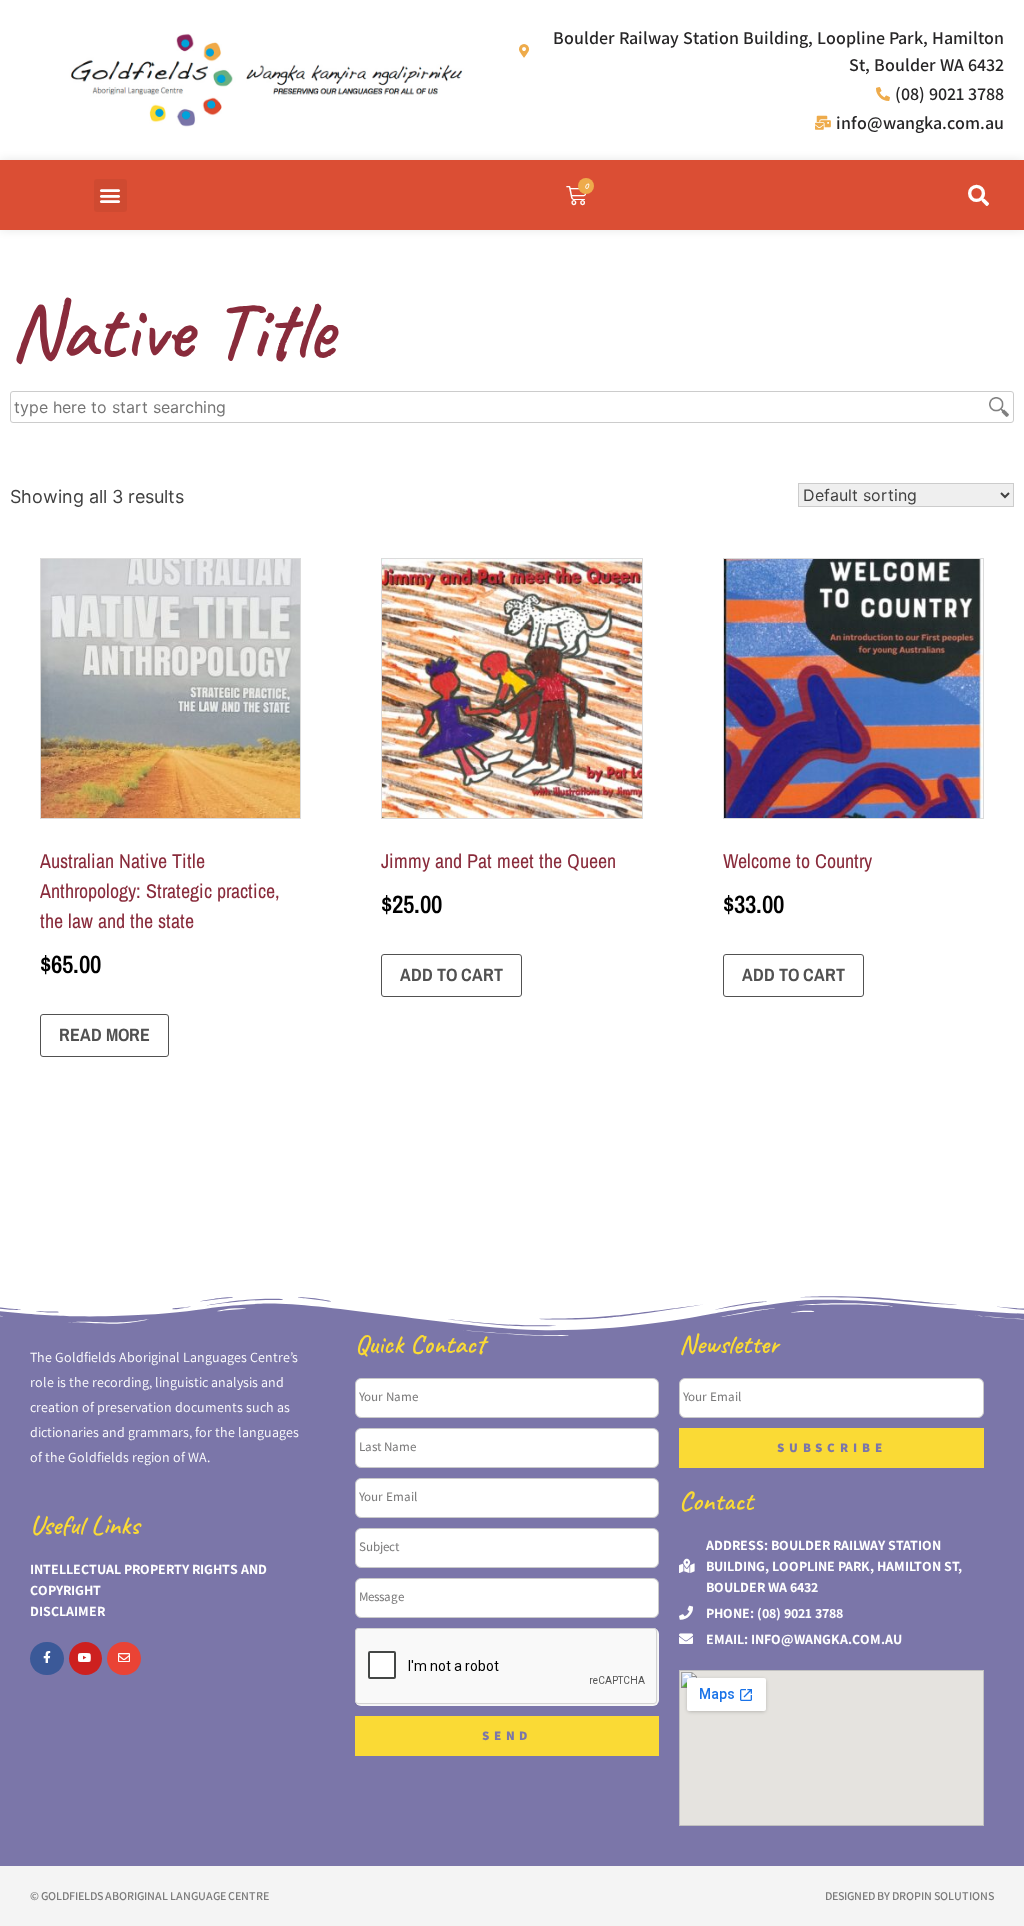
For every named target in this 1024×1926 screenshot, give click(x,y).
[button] (110, 195)
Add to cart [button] (451, 974)
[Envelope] (124, 1659)
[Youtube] (86, 1659)
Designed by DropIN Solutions (909, 1895)
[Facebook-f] (47, 1659)
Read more (104, 1034)
